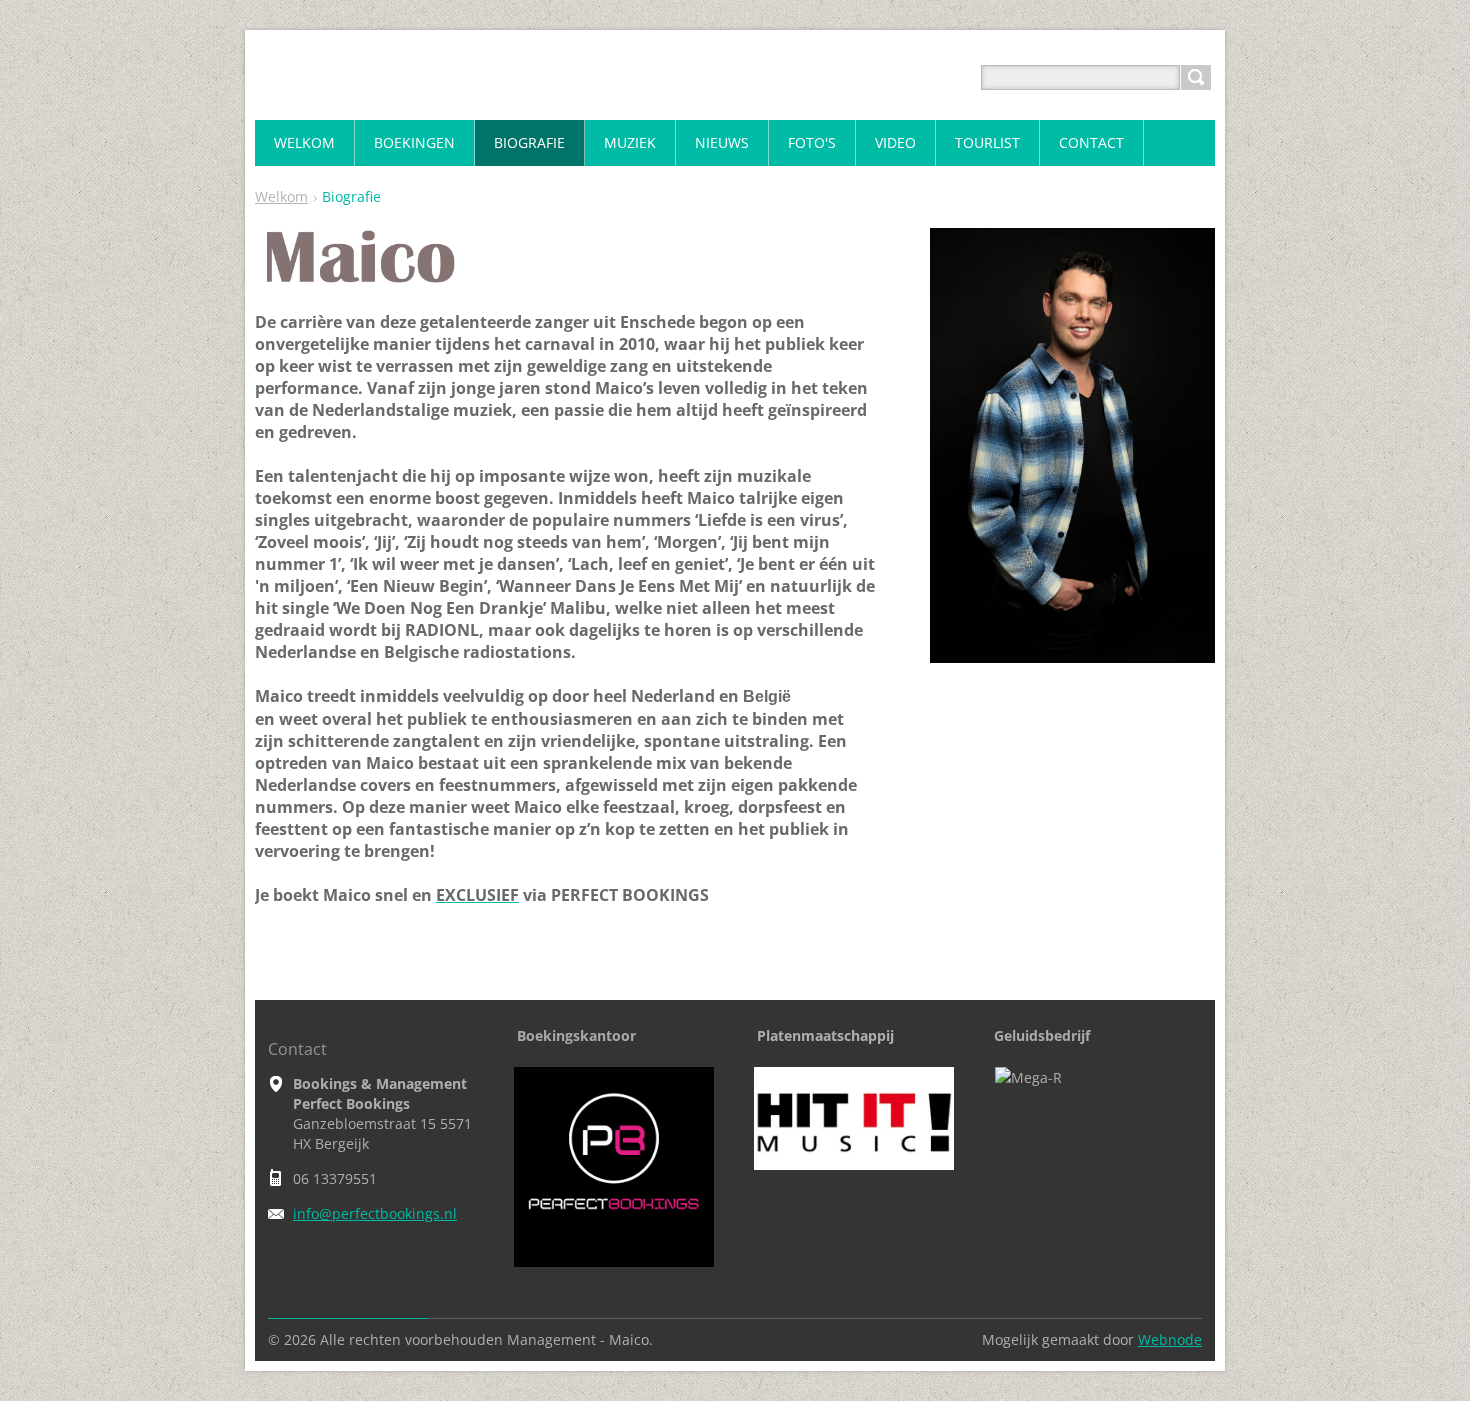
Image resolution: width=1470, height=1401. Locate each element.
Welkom (281, 196)
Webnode (1170, 1339)
